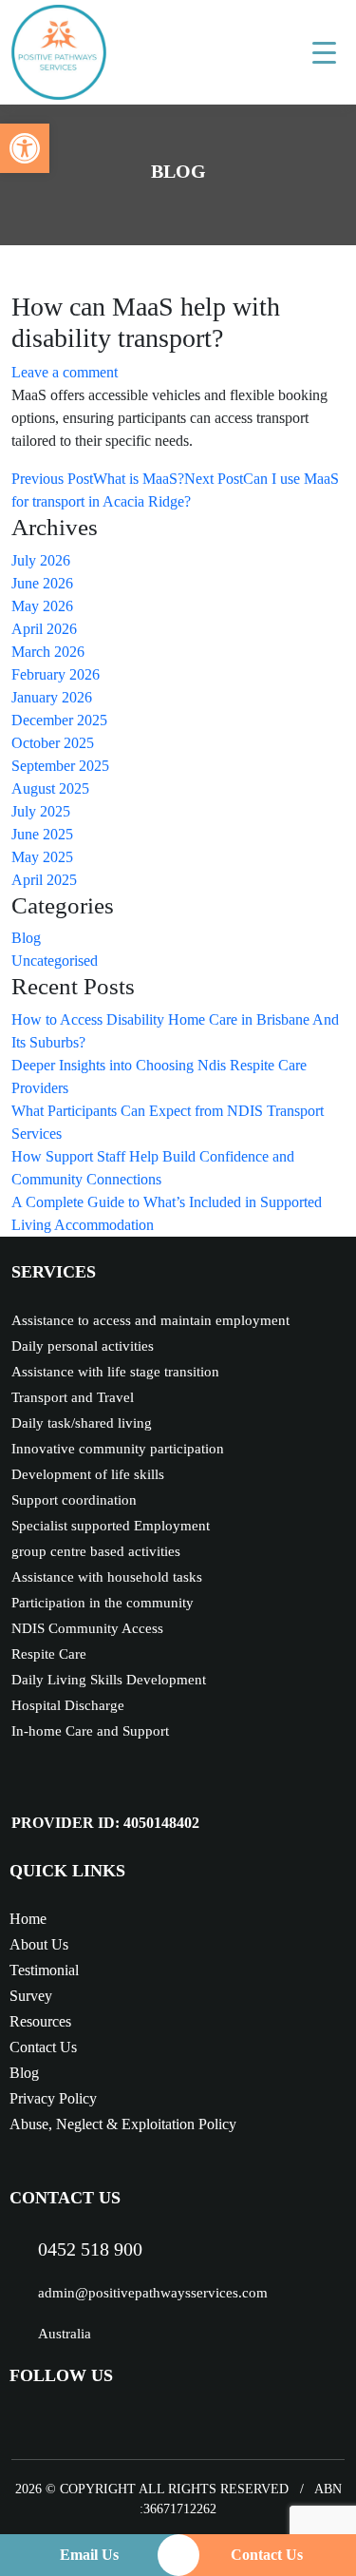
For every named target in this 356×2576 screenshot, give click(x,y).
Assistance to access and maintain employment (150, 1320)
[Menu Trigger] (324, 52)
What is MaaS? (98, 479)
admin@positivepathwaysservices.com (153, 2293)
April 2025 (44, 880)
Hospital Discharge (68, 1705)
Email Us (89, 2555)
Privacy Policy (53, 2098)
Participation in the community (103, 1603)
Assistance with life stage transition (115, 1372)
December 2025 (59, 720)
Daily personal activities (83, 1346)
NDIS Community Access (87, 1628)
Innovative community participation (118, 1449)
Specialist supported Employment (111, 1526)
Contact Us (43, 2047)
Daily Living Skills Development (109, 1680)
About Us (39, 1944)
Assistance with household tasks (107, 1577)
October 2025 (53, 743)
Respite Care (49, 1654)
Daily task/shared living (82, 1423)
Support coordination (74, 1500)
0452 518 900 (90, 2249)
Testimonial (44, 1970)
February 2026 (56, 674)
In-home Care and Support (90, 1731)
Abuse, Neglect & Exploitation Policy (123, 2124)
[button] (25, 148)
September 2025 (60, 766)
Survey (31, 1996)
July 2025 (41, 811)
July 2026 (41, 560)
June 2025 (42, 834)
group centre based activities (96, 1551)
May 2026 (42, 606)
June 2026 (42, 583)
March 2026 (48, 652)
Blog (26, 938)
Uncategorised (55, 961)
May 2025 (42, 857)
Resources (40, 2021)
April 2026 (44, 629)
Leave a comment (65, 372)
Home (28, 1919)
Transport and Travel (73, 1397)
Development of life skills (88, 1474)
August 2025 (50, 788)
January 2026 (52, 697)
